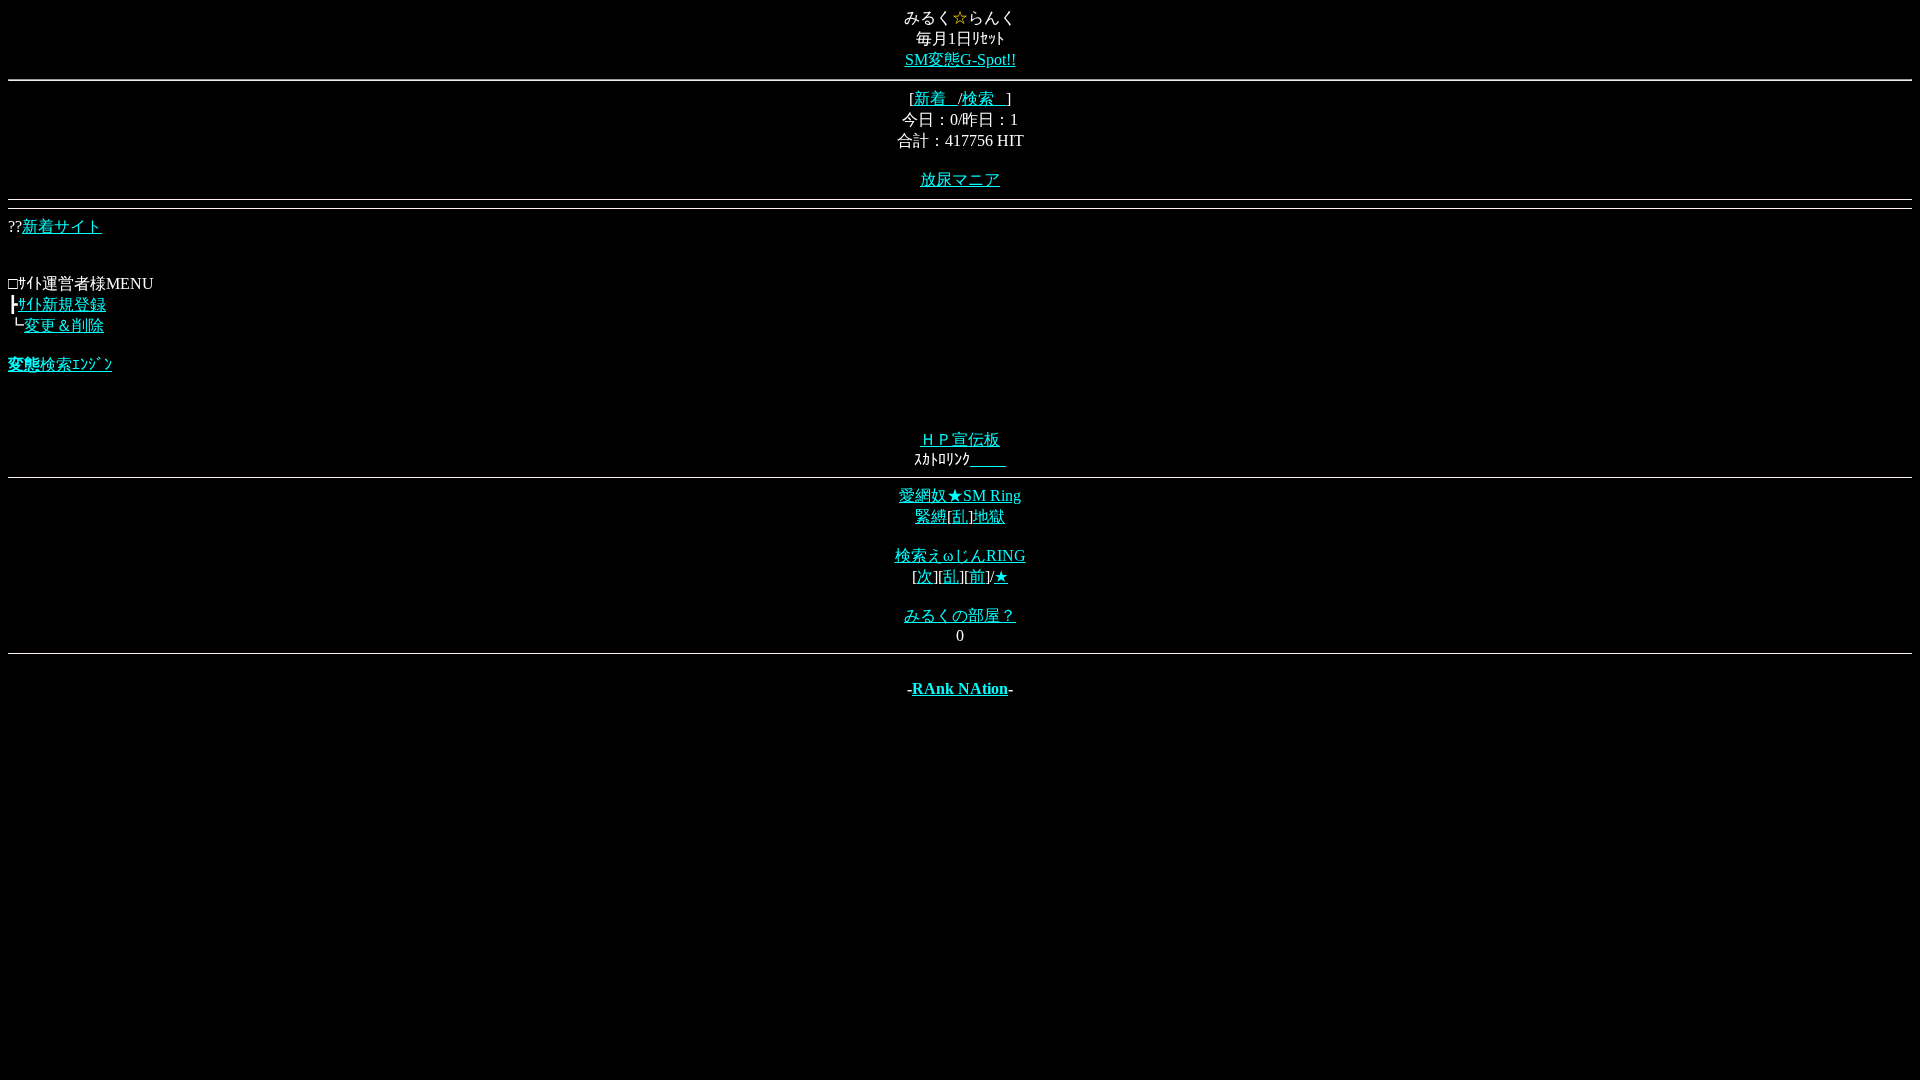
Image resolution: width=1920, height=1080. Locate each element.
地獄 (989, 516)
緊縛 (931, 516)
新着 (936, 98)
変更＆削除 (64, 325)
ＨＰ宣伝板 (960, 439)
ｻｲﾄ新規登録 (62, 304)
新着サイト (62, 226)
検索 (984, 98)
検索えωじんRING (960, 555)
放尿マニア (960, 179)
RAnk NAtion (960, 688)
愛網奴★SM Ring (960, 495)
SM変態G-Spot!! (960, 59)
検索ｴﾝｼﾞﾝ (60, 364)
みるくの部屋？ (960, 615)
